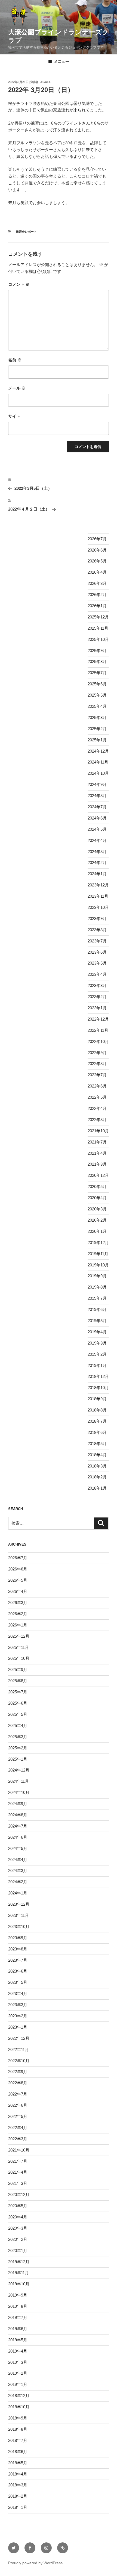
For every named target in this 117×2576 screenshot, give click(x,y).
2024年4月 (97, 840)
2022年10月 (98, 1041)
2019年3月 (97, 1343)
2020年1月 (97, 1231)
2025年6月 (97, 684)
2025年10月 (98, 639)
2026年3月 (97, 583)
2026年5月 (97, 561)
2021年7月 (97, 1142)
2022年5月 (97, 1097)
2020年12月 (98, 1175)
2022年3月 (97, 1120)
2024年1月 (97, 874)
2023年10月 (98, 907)
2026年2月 (97, 595)
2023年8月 (97, 930)
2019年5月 (97, 1321)
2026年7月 (97, 539)
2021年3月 (97, 1164)
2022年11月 (98, 1030)
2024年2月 (97, 863)
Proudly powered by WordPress (35, 2563)
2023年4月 (97, 974)
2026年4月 (97, 572)
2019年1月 (97, 1365)
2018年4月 (97, 1455)
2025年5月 (97, 695)
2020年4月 (97, 1198)
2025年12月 (98, 617)
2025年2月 (97, 729)
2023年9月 (97, 919)
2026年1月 (97, 606)
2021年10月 (98, 1131)
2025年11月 (98, 628)
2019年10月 (98, 1265)
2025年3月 (97, 717)
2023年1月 (97, 1008)
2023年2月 (97, 997)
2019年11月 (98, 1254)
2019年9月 (97, 1276)
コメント (19, 284)
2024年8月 (97, 796)
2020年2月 (97, 1220)
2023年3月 (97, 985)
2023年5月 (97, 963)
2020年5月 (97, 1187)
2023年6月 (97, 952)
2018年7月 (97, 1421)
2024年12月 (98, 751)
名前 (15, 360)
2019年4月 (97, 1332)
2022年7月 (97, 1075)
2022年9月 (97, 1053)
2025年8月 (97, 661)
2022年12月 (98, 1019)
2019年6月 (97, 1309)
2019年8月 (97, 1287)
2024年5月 (97, 829)
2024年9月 (97, 784)
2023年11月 (98, 896)
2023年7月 (97, 941)
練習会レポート (26, 232)
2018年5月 (97, 1444)
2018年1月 (97, 1488)
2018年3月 (97, 1466)
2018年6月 (97, 1432)
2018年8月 (97, 1410)
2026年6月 (97, 550)
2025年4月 (97, 706)
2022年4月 (97, 1108)
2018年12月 (98, 1376)
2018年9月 (97, 1399)
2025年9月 (97, 651)
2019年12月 (98, 1243)
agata (45, 82)
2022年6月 (97, 1086)
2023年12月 (98, 885)
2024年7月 (97, 807)
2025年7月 (97, 673)
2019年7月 (97, 1298)
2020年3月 (97, 1209)
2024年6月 (97, 818)
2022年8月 (97, 1064)
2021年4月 (97, 1153)
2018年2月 (97, 1477)
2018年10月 (98, 1388)
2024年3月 (97, 852)
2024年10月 (98, 773)
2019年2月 (97, 1354)
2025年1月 (97, 740)
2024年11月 (98, 762)
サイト (14, 416)
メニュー (61, 61)
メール (17, 388)
